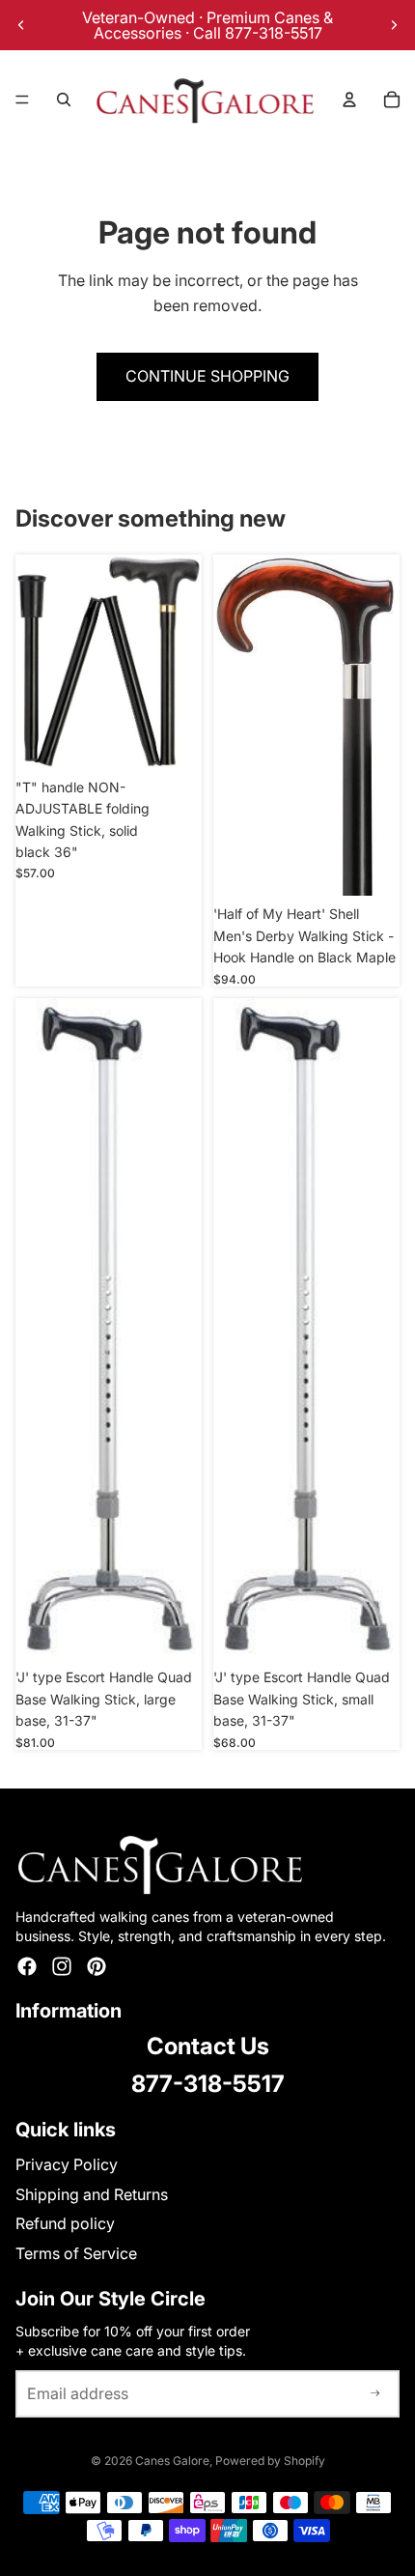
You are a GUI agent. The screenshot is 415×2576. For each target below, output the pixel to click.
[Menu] (22, 100)
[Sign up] (375, 2394)
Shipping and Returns (92, 2194)
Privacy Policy (67, 2164)
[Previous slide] (21, 25)
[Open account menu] (349, 100)
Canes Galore (172, 2461)
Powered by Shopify (270, 2461)
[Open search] (64, 100)
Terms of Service (76, 2253)
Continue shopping (207, 376)
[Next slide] (394, 25)
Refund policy (65, 2223)
